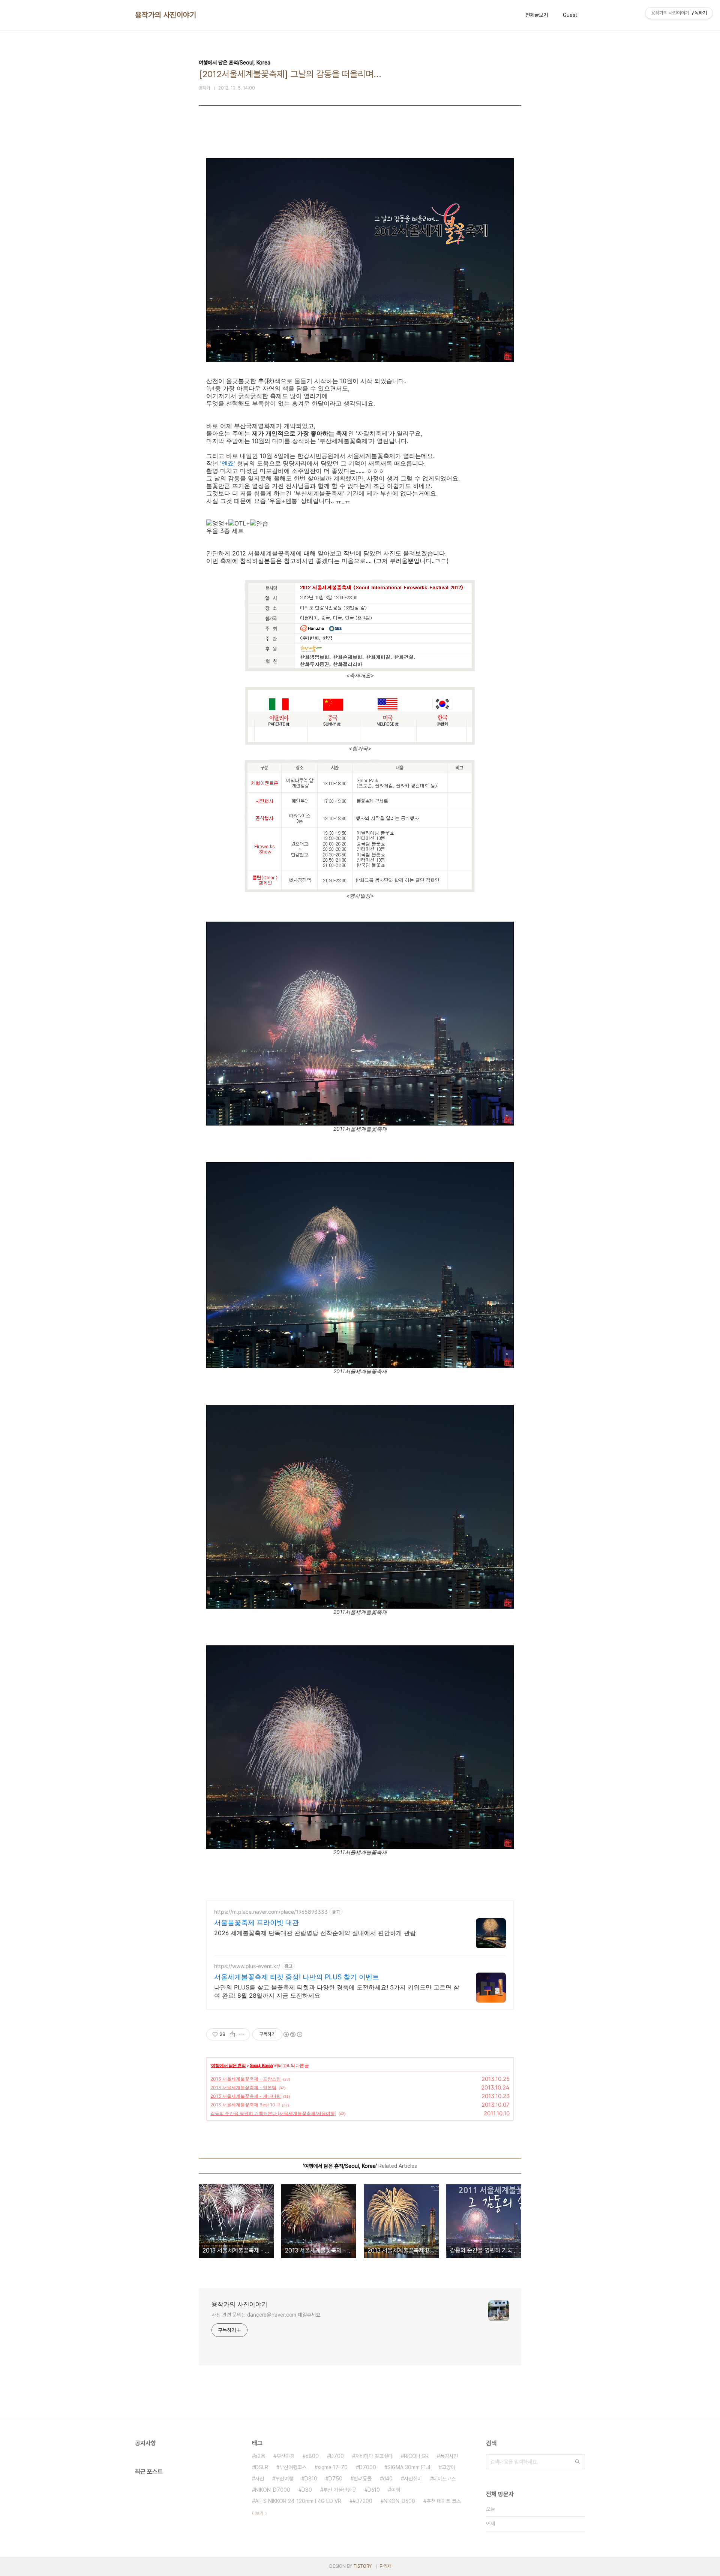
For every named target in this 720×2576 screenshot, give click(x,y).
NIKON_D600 (399, 2501)
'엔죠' (228, 463)
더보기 (258, 2513)
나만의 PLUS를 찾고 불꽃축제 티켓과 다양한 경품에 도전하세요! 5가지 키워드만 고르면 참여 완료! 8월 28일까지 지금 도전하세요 (337, 1991)
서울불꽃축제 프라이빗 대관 (256, 1923)
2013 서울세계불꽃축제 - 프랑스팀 (246, 2079)
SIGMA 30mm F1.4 (409, 2467)
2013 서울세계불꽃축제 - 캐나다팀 (246, 2096)
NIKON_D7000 (273, 2490)
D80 (307, 2490)
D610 (374, 2490)
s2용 (260, 2456)
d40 (388, 2479)
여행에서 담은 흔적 (228, 2065)
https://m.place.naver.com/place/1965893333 (271, 1912)
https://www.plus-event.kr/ (247, 1966)
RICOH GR (416, 2456)
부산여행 (284, 2479)
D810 (311, 2479)
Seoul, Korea (261, 2065)
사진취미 (413, 2479)
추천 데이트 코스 (444, 2501)
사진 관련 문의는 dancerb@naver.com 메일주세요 (266, 2315)
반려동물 (363, 2479)
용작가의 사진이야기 (166, 15)
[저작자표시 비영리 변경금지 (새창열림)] (292, 2034)
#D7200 (362, 2501)
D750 (335, 2479)
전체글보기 (537, 15)
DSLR (262, 2467)
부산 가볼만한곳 (340, 2490)
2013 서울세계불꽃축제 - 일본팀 (243, 2087)
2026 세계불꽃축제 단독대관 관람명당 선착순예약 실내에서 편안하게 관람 (315, 1933)
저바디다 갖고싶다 (374, 2456)
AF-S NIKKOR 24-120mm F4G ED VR (298, 2501)
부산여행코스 (293, 2467)
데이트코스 (444, 2479)
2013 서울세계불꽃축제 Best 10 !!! (245, 2105)
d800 (312, 2456)
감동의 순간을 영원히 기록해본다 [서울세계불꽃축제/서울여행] (273, 2113)
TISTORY (362, 2566)
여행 (396, 2490)
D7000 (367, 2467)
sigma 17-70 (333, 2467)
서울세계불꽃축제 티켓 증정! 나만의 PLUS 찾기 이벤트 (297, 1977)
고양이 (448, 2467)
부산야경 (285, 2456)
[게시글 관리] (242, 2034)
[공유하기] (232, 2034)
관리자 (385, 2566)
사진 (259, 2479)
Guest (570, 15)
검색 (577, 2462)
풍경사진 (449, 2456)
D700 (337, 2456)
